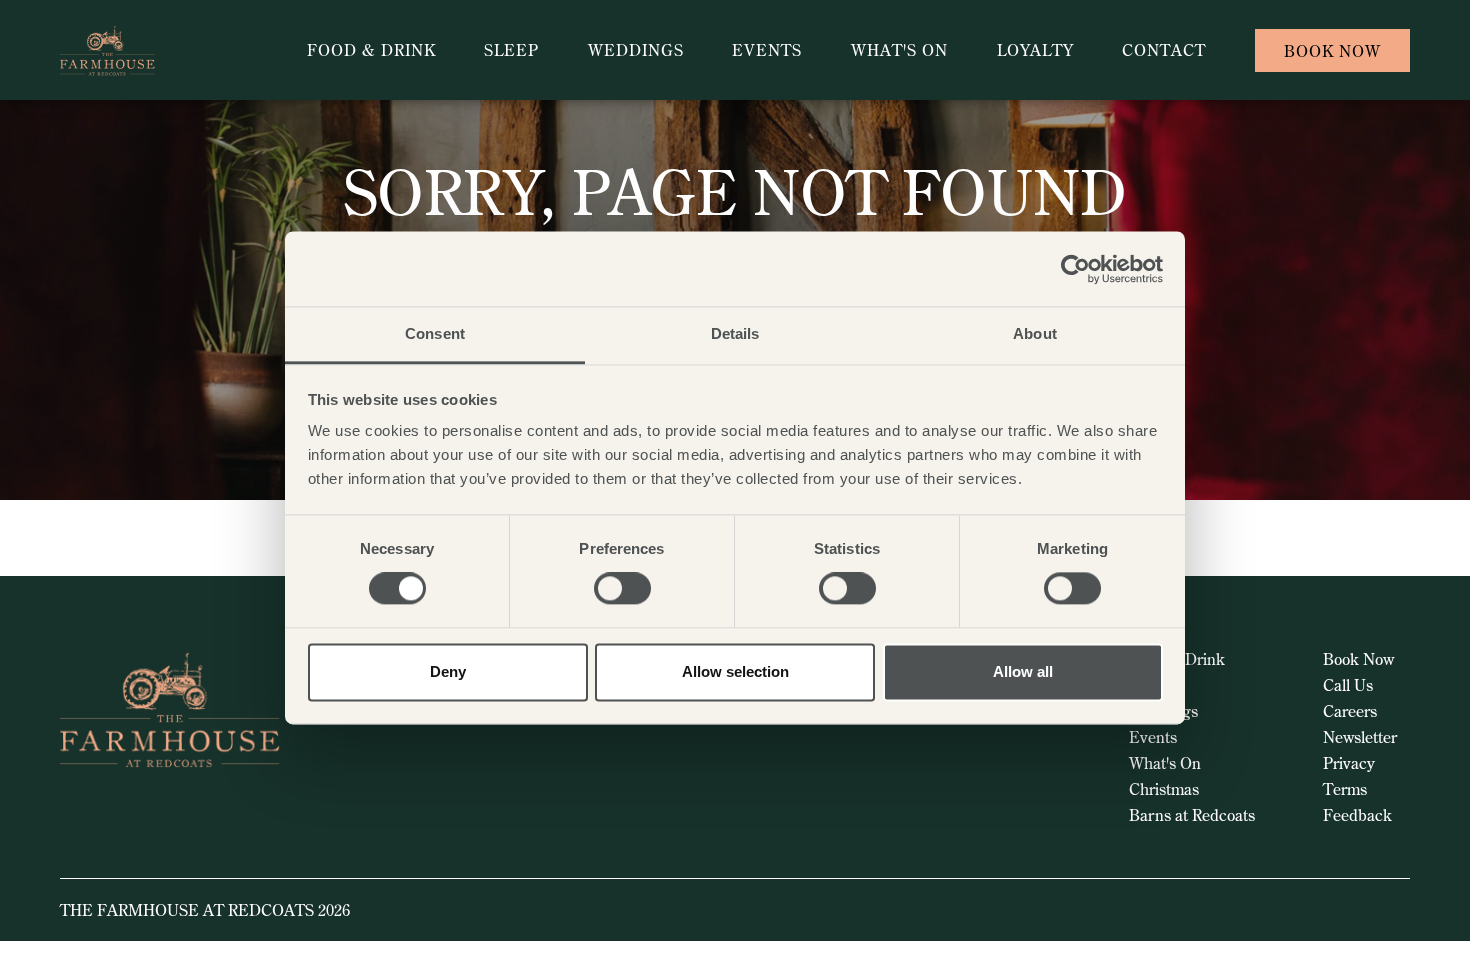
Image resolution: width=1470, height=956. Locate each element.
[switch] (622, 589)
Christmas (1164, 789)
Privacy (1349, 763)
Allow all (1023, 671)
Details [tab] (735, 333)
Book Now (1358, 659)
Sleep (511, 50)
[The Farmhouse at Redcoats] (151, 50)
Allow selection (735, 671)
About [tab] (1035, 333)
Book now (1332, 51)
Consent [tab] (435, 333)
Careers (1350, 711)
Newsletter (1360, 737)
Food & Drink (371, 50)
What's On (899, 50)
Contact (1164, 50)
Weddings (636, 50)
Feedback (1357, 815)
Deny (448, 671)
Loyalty (1035, 50)
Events (767, 50)
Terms (1345, 789)
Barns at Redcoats (1192, 815)
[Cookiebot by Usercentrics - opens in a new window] (1075, 269)
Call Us (1348, 685)
